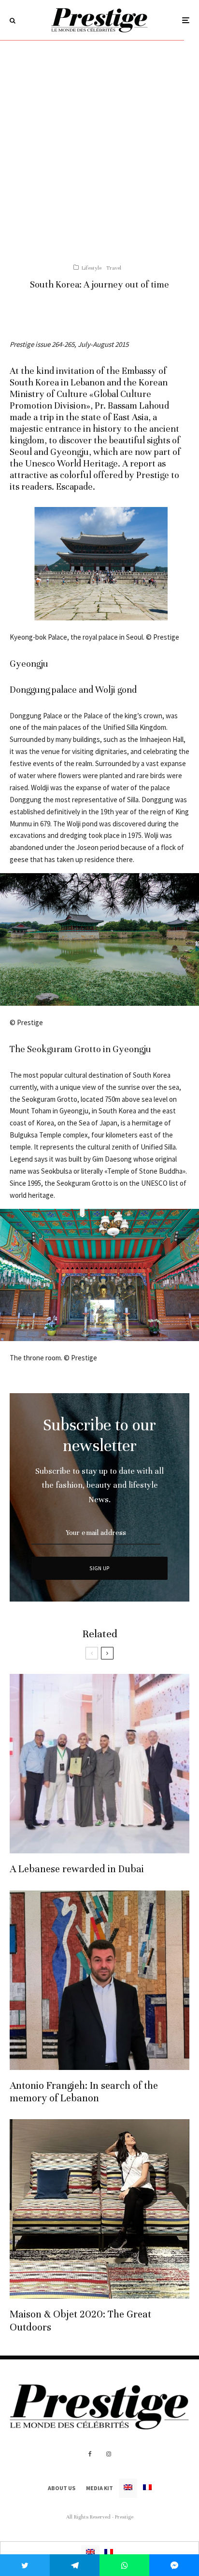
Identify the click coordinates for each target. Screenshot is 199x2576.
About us (62, 2488)
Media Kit (99, 2488)
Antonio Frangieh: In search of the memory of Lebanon (84, 2092)
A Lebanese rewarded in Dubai (77, 1869)
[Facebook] (90, 2454)
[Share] (75, 2565)
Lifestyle (92, 268)
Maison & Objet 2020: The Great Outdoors (80, 2321)
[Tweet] (25, 2565)
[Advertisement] (99, 145)
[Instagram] (109, 2454)
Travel (114, 268)
